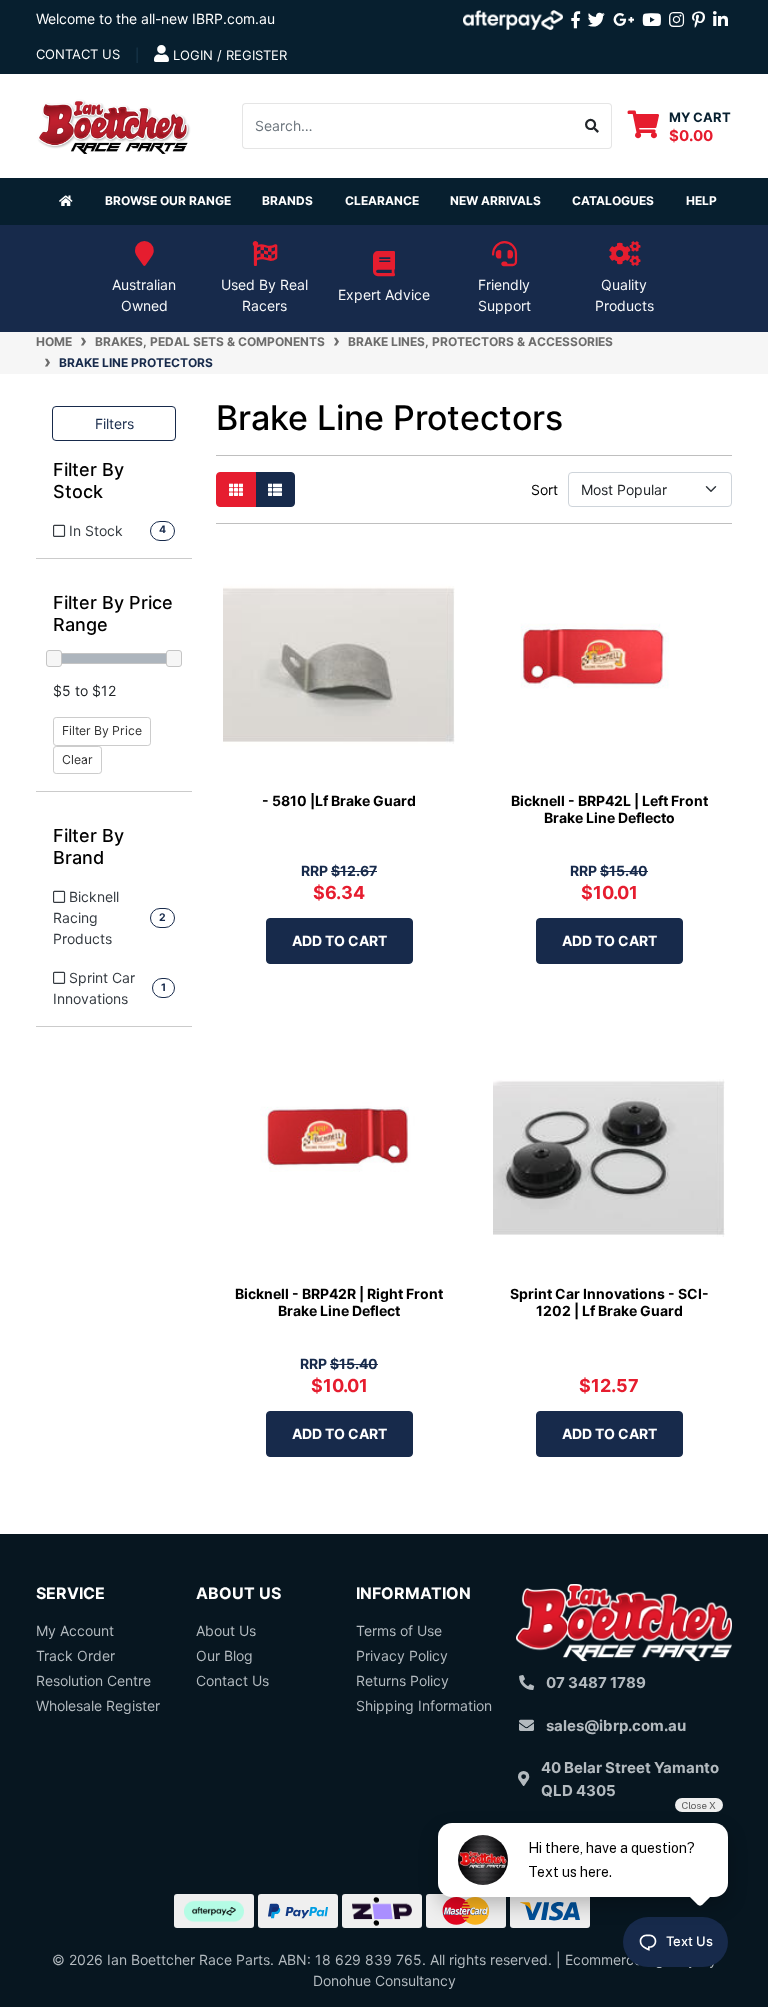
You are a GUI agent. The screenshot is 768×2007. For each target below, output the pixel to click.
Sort (543, 489)
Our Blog (224, 1655)
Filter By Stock (88, 480)
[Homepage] (66, 201)
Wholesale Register (98, 1705)
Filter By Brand (88, 846)
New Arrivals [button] (495, 200)
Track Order (75, 1655)
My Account (75, 1630)
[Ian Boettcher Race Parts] (114, 123)
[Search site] (592, 126)
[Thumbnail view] (236, 489)
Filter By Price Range (113, 613)
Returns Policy (402, 1680)
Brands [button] (287, 200)
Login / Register (228, 55)
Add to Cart (339, 940)
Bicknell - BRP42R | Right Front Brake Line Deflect (339, 1302)
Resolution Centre (93, 1680)
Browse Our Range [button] (168, 200)
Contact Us (232, 1680)
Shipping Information (424, 1705)
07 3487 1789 (596, 1682)
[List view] (275, 489)
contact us (78, 54)
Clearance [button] (382, 200)
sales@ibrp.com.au (616, 1725)
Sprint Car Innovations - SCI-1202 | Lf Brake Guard (609, 1302)
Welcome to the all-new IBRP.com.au (155, 18)
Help (701, 200)
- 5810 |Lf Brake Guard (339, 800)
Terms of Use (399, 1630)
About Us (226, 1630)
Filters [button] (114, 423)
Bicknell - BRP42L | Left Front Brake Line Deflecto (609, 809)
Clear (77, 759)
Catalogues (613, 200)
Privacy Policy (402, 1655)
